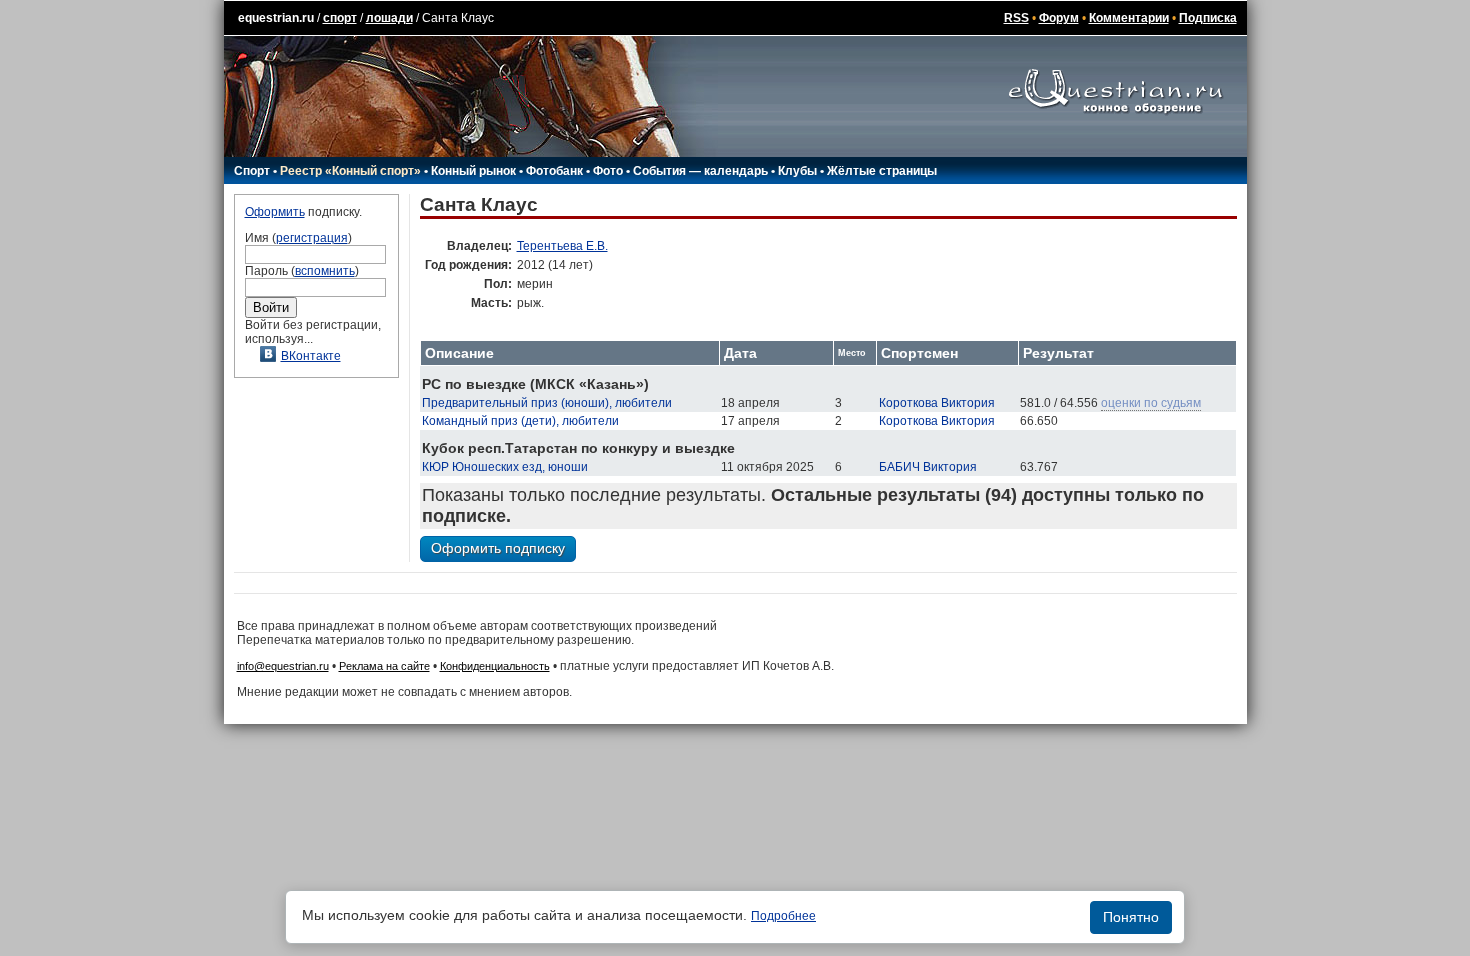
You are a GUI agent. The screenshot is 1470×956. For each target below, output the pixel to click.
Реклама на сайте (384, 666)
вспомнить (325, 271)
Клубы (797, 171)
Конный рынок (473, 171)
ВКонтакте (311, 356)
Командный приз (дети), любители (520, 421)
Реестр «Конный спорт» (350, 171)
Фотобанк (554, 171)
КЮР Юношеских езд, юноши (505, 467)
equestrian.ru (276, 18)
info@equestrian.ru (283, 666)
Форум (1059, 18)
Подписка (1208, 18)
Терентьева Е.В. (562, 246)
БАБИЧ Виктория (928, 467)
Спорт (252, 171)
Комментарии (1129, 18)
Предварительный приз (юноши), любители (547, 403)
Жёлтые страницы (882, 171)
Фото (608, 171)
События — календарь (700, 171)
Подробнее (783, 916)
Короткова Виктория (937, 403)
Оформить (275, 212)
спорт (340, 18)
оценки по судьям (1151, 403)
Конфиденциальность (495, 666)
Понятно (1131, 917)
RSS (1016, 18)
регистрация (312, 238)
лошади (389, 18)
